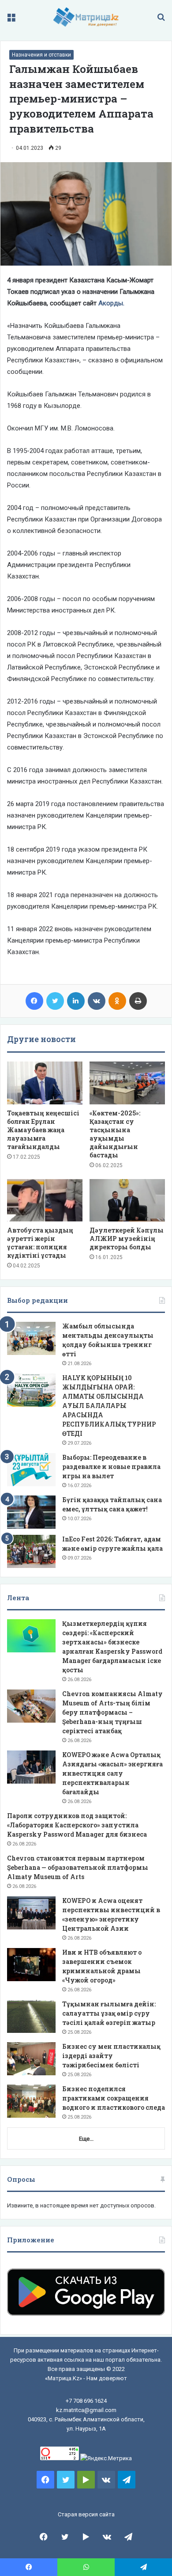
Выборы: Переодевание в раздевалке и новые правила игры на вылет (111, 1467)
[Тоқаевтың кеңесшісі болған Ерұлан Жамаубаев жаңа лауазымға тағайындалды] (45, 1083)
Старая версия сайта (86, 2514)
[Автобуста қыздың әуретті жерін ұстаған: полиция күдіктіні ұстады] (45, 1200)
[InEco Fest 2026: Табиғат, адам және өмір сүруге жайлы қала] (31, 1551)
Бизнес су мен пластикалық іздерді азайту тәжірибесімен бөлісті (111, 2056)
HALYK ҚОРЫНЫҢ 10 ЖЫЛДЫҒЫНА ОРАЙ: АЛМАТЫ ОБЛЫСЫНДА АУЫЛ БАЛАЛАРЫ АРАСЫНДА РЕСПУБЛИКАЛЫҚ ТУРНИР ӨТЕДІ (109, 1406)
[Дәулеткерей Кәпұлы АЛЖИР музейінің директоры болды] (127, 1200)
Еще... (86, 2139)
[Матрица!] (86, 17)
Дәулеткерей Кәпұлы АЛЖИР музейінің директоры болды (127, 1239)
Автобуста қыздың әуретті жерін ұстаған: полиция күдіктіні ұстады (40, 1243)
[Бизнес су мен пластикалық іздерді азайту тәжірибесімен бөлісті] (31, 2059)
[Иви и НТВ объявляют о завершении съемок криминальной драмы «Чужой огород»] (31, 1965)
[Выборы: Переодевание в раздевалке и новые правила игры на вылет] (31, 1470)
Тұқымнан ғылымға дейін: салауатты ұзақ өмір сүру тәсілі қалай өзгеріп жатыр (109, 2013)
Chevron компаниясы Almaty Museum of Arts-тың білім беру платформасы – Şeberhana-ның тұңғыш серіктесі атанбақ (112, 1712)
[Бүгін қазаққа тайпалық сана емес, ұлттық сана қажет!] (31, 1512)
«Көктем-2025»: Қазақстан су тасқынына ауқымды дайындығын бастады (115, 1134)
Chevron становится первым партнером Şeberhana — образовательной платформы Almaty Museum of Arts (78, 1867)
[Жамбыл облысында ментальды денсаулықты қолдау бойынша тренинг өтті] (31, 1338)
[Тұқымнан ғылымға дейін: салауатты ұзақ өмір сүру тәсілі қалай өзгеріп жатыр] (31, 2016)
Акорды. (111, 303)
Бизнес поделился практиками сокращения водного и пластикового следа (114, 2098)
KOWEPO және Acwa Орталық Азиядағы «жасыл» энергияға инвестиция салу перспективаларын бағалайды (112, 1773)
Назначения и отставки (41, 55)
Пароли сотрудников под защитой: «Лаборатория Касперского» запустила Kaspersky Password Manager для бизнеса (77, 1825)
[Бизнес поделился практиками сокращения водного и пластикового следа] (31, 2101)
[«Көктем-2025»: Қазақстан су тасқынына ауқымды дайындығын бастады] (127, 1083)
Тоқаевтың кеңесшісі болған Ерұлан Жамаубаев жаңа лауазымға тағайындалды (43, 1130)
